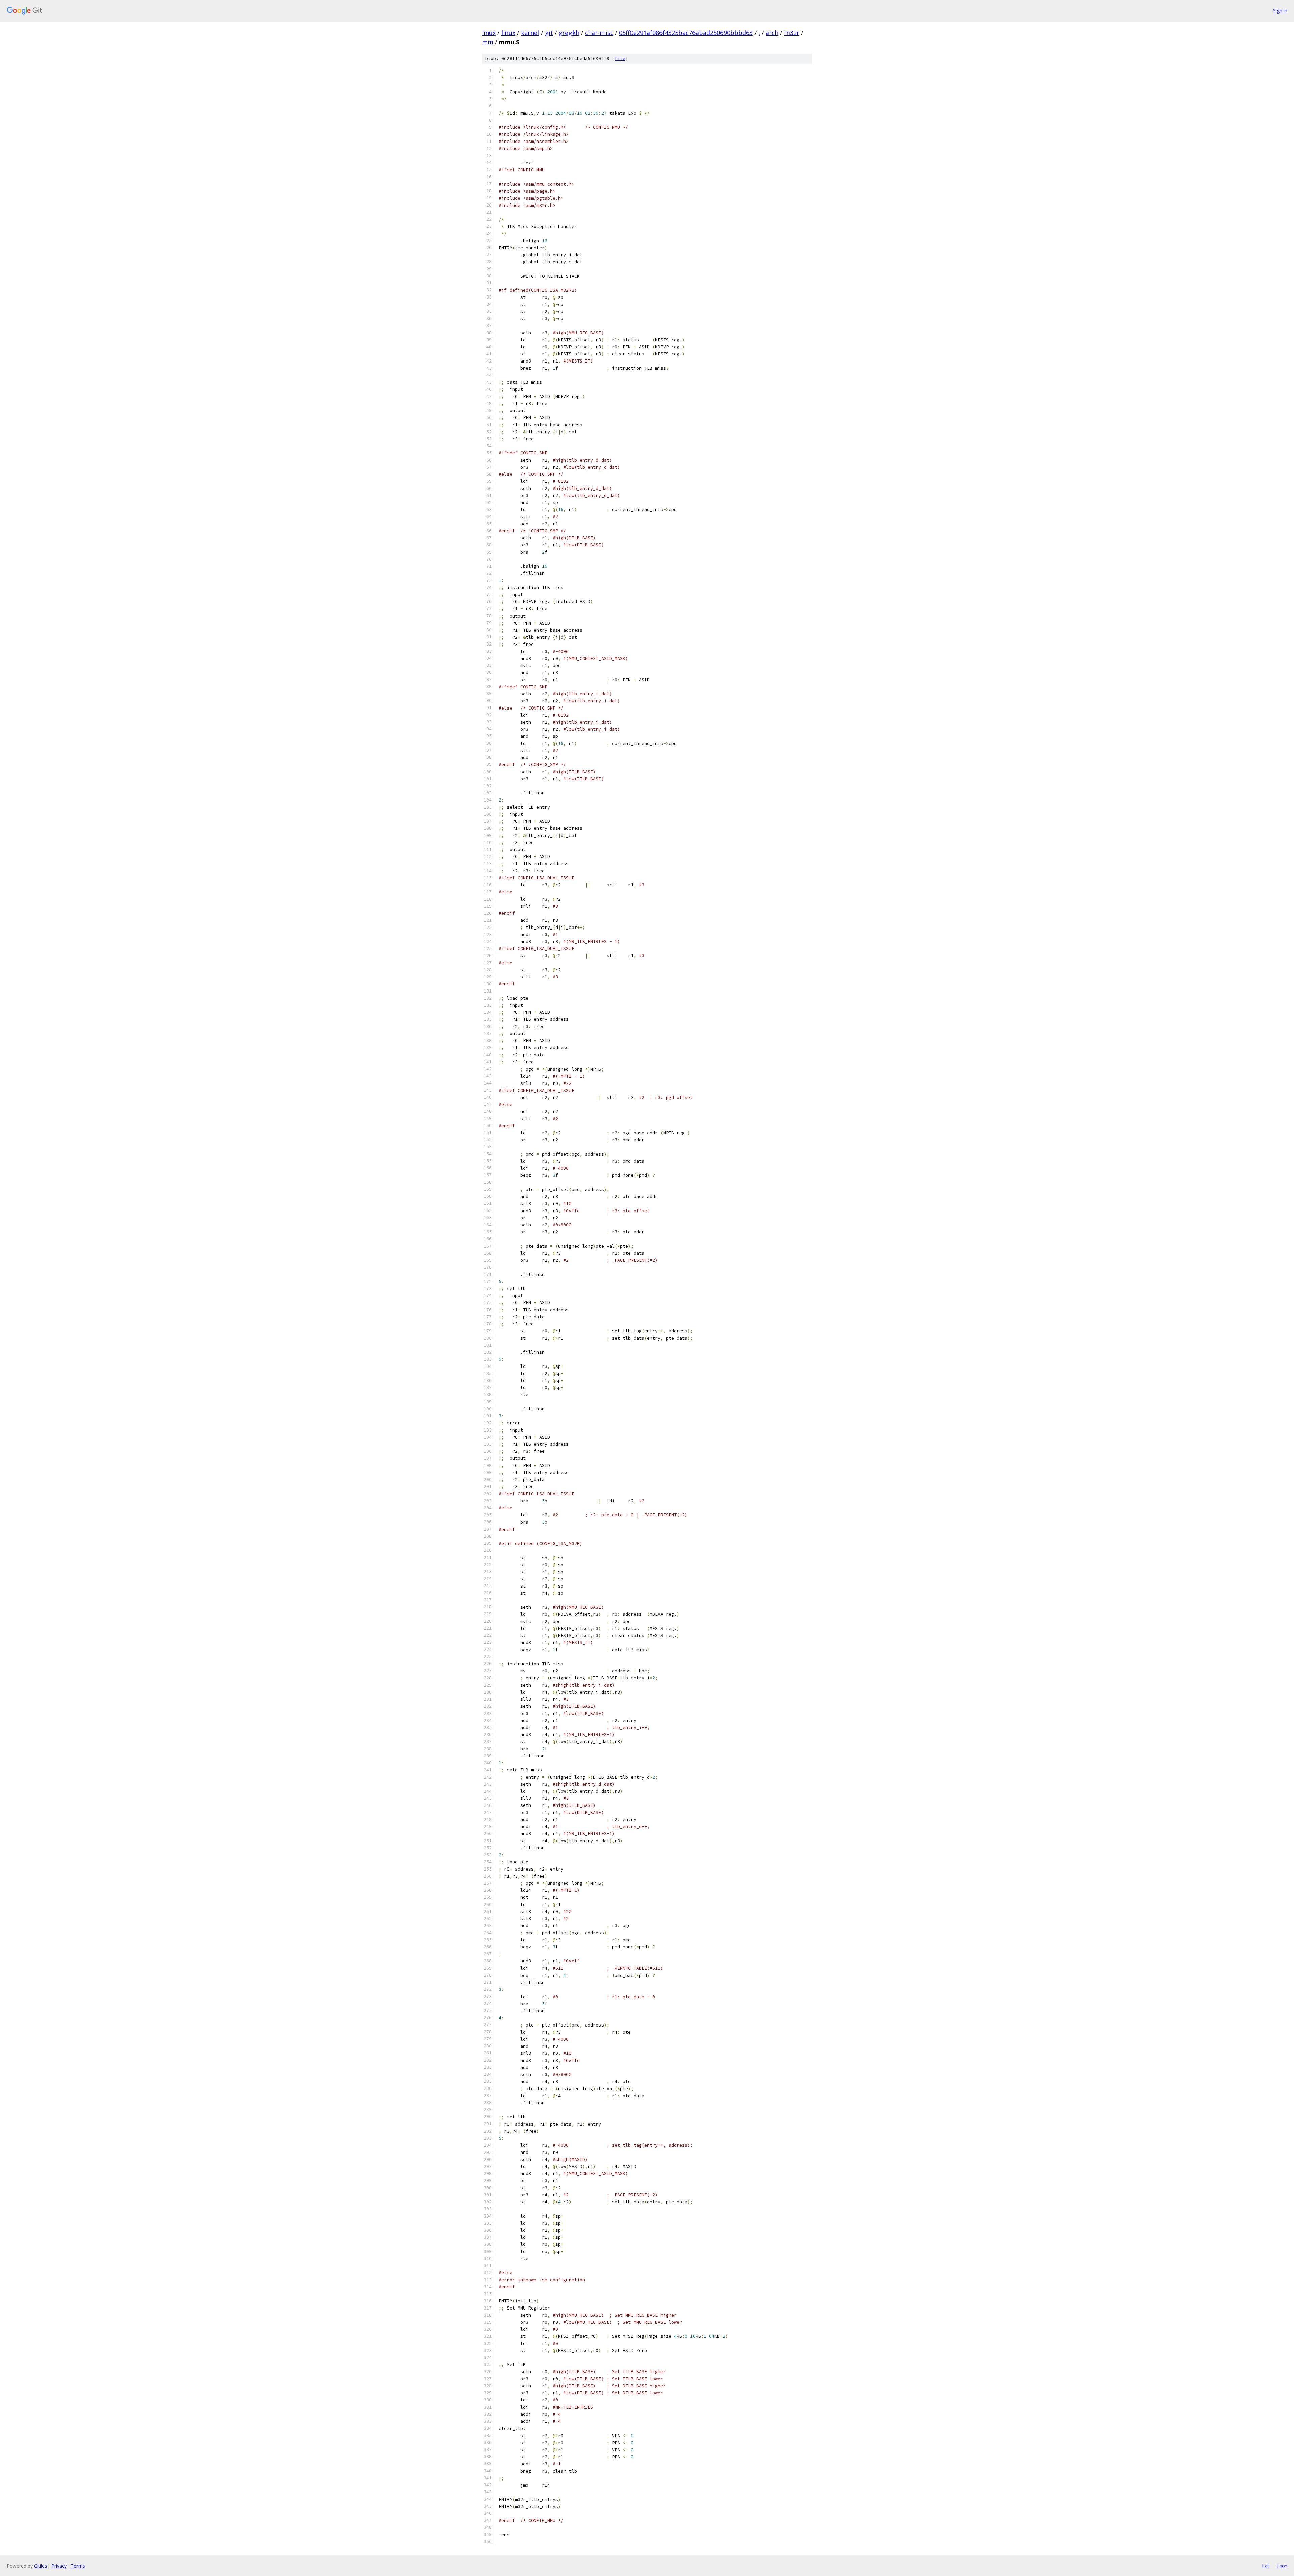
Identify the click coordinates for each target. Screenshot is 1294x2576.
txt (1266, 2566)
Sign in (1280, 11)
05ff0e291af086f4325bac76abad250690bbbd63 (686, 33)
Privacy (59, 2566)
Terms (78, 2566)
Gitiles (41, 2566)
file (620, 58)
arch (772, 33)
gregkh (569, 33)
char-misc (599, 33)
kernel (530, 33)
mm (488, 42)
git (549, 33)
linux (489, 33)
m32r (792, 33)
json (1282, 2566)
